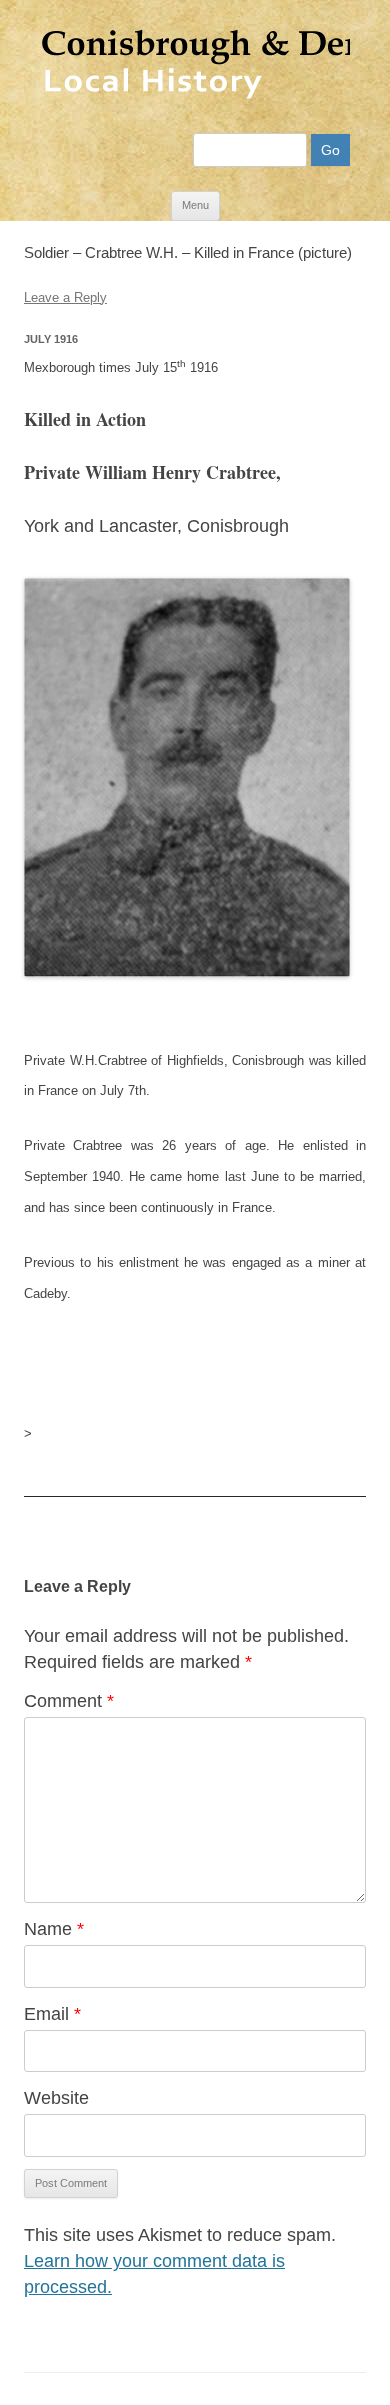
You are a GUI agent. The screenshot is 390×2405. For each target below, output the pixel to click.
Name (54, 1929)
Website (56, 2098)
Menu (195, 205)
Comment (69, 1701)
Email (52, 2014)
